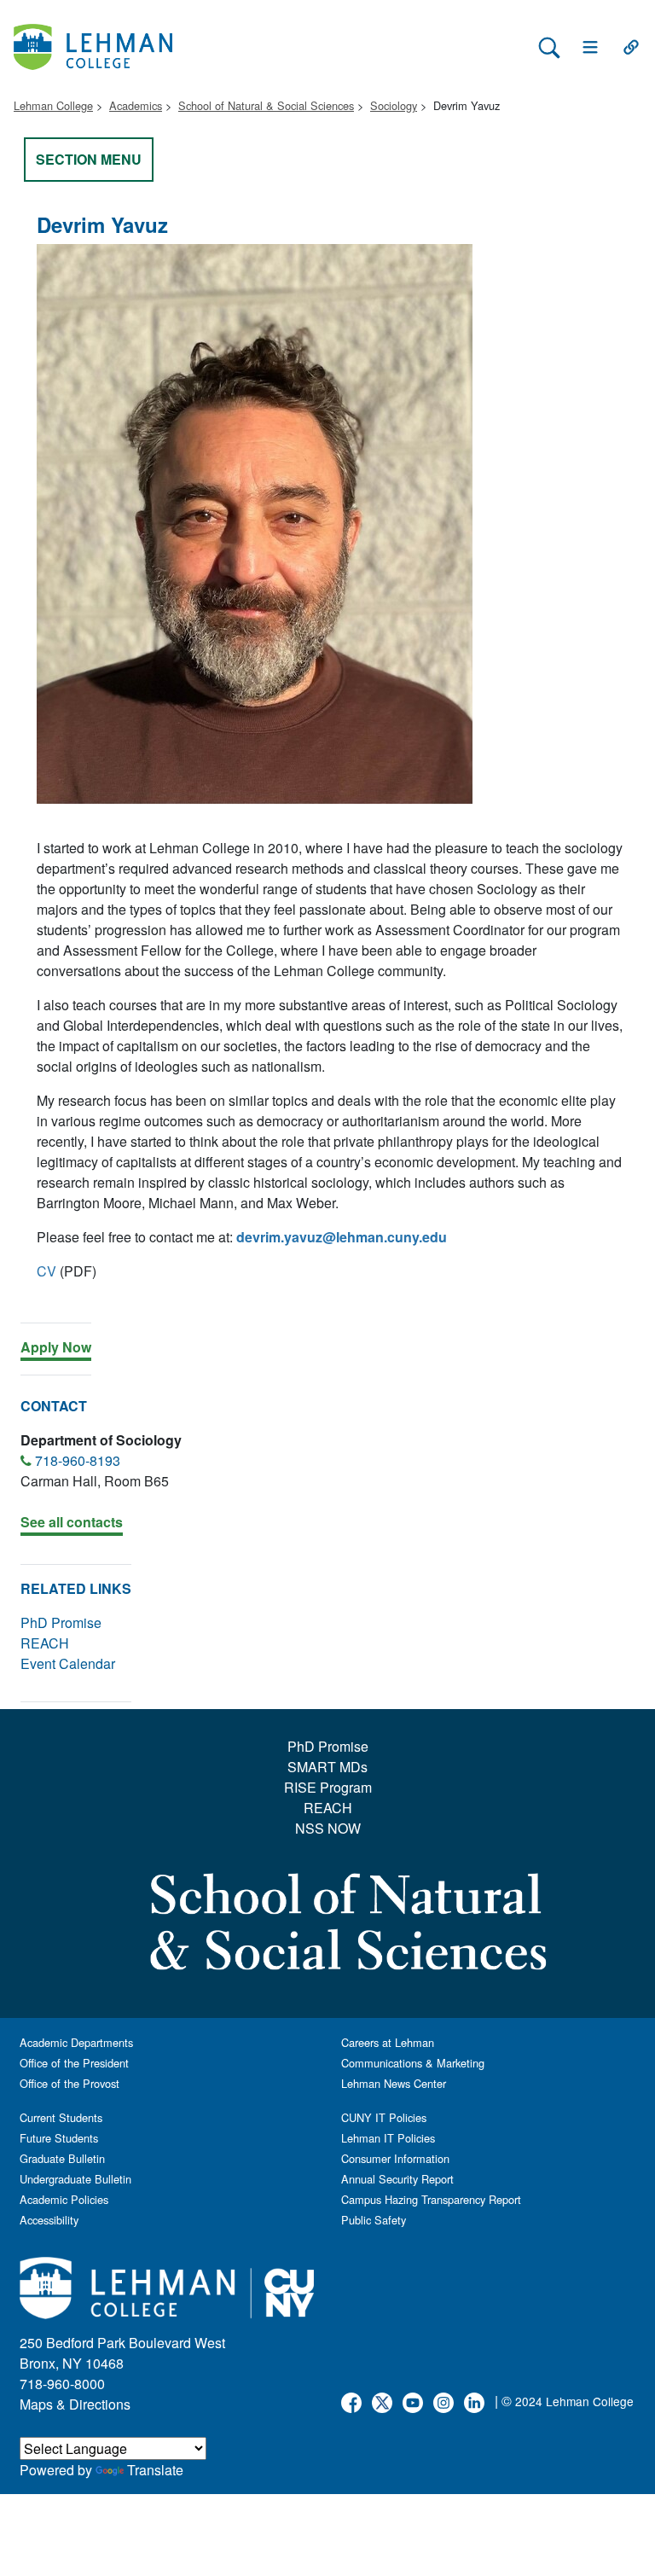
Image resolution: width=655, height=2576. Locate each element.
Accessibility (49, 2220)
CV (46, 1271)
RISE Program (328, 1787)
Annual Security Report (397, 2179)
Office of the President (74, 2063)
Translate (155, 2470)
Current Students (61, 2117)
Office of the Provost (70, 2083)
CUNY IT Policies (384, 2117)
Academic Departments (76, 2042)
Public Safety (374, 2220)
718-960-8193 (78, 1460)
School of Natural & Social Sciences (266, 105)
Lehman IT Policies (388, 2138)
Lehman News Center (394, 2083)
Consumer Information (395, 2158)
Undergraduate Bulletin (75, 2179)
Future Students (59, 2138)
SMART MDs (327, 1767)
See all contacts (72, 1522)
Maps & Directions (75, 2404)
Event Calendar (68, 1663)
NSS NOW (328, 1828)
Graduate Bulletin (62, 2158)
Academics (136, 105)
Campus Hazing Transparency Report (431, 2199)
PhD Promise (61, 1622)
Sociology (394, 105)
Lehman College (53, 105)
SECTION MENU (89, 159)
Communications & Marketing (413, 2063)
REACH (45, 1643)
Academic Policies (64, 2199)
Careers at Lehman (388, 2042)
